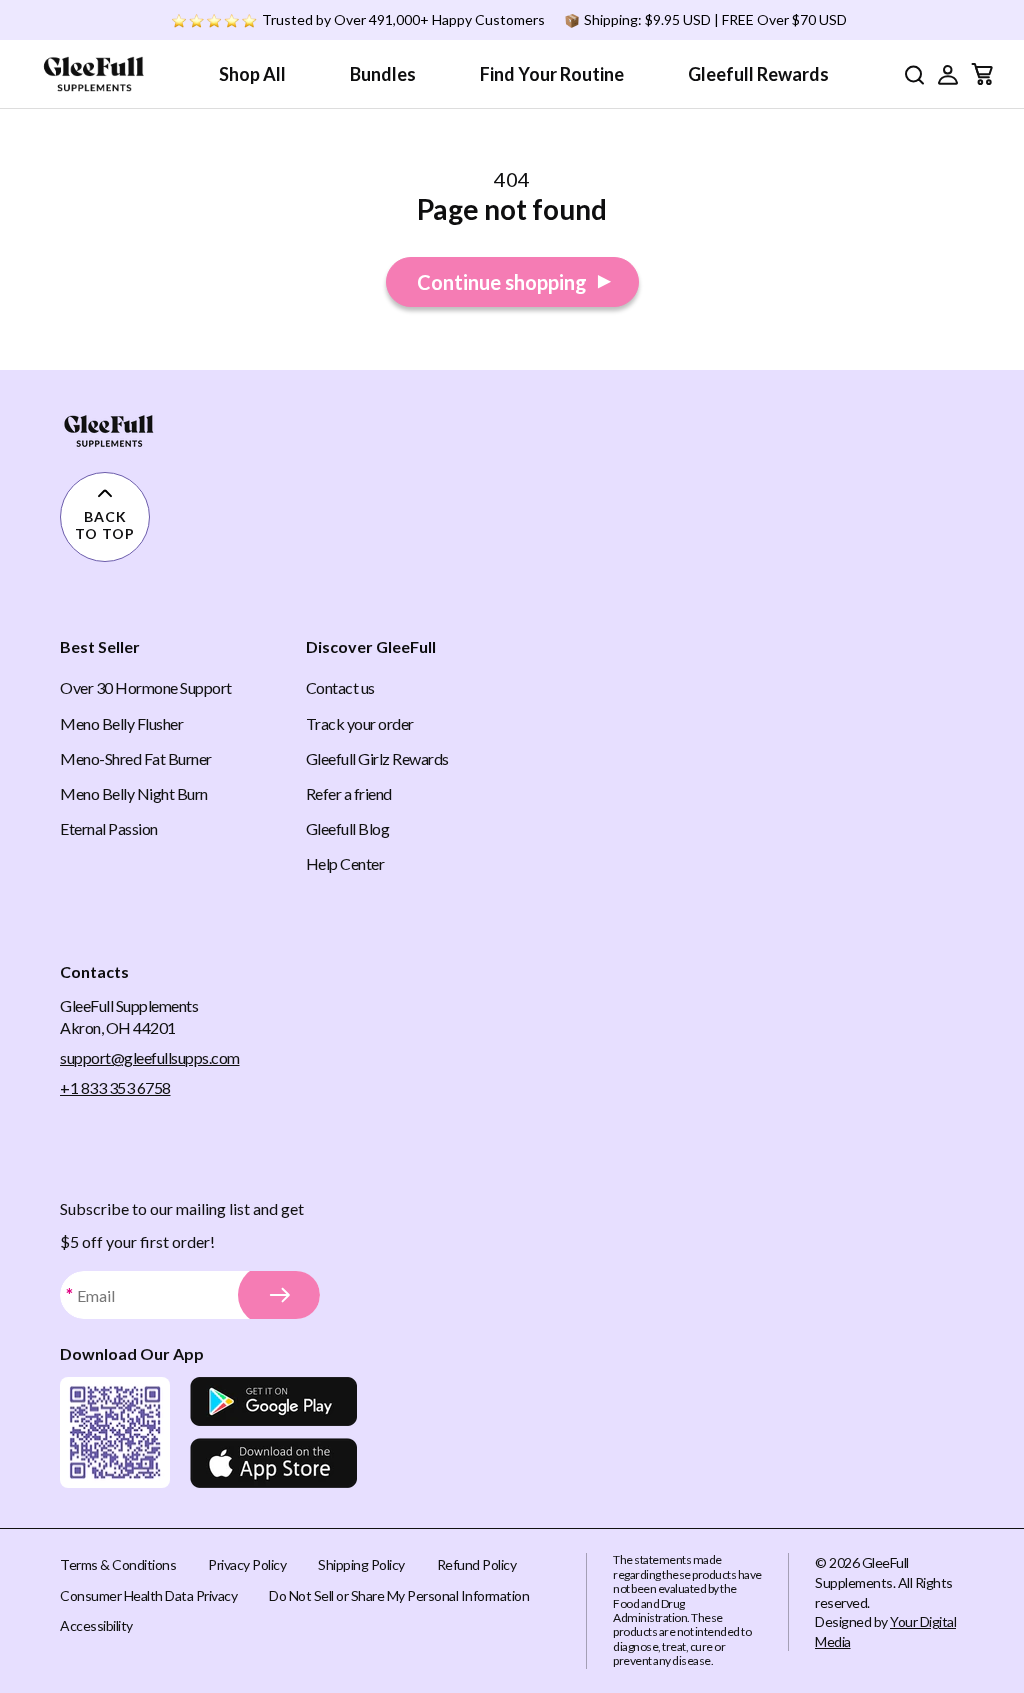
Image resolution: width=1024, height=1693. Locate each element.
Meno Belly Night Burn (134, 793)
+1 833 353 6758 (115, 1087)
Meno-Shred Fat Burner (136, 758)
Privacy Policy (247, 1564)
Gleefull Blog (348, 828)
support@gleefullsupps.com (150, 1057)
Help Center (345, 863)
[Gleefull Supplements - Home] (94, 74)
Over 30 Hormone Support (146, 687)
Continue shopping (502, 282)
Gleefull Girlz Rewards (377, 758)
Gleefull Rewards (758, 74)
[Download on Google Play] (273, 1401)
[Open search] (914, 74)
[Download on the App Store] (273, 1463)
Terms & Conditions (118, 1564)
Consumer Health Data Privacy (148, 1595)
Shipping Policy (361, 1564)
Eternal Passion (109, 828)
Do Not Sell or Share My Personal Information (399, 1595)
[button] (948, 74)
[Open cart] (982, 74)
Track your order (360, 723)
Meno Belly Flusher (121, 723)
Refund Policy (477, 1564)
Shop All (252, 74)
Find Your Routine (552, 74)
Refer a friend (349, 793)
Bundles (383, 74)
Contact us (340, 687)
